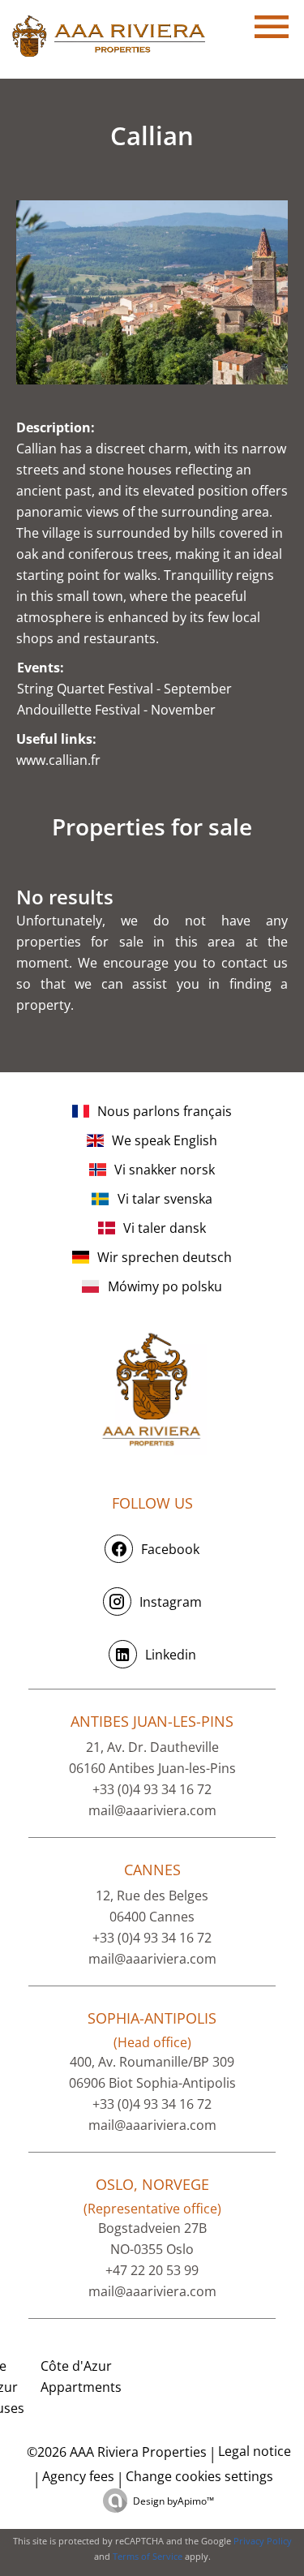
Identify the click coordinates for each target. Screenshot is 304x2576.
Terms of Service (148, 2556)
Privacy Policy (263, 2541)
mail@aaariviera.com (152, 1810)
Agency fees (78, 2476)
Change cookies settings (199, 2476)
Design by (173, 2501)
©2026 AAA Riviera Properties (115, 2452)
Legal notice (255, 2451)
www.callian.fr (58, 760)
